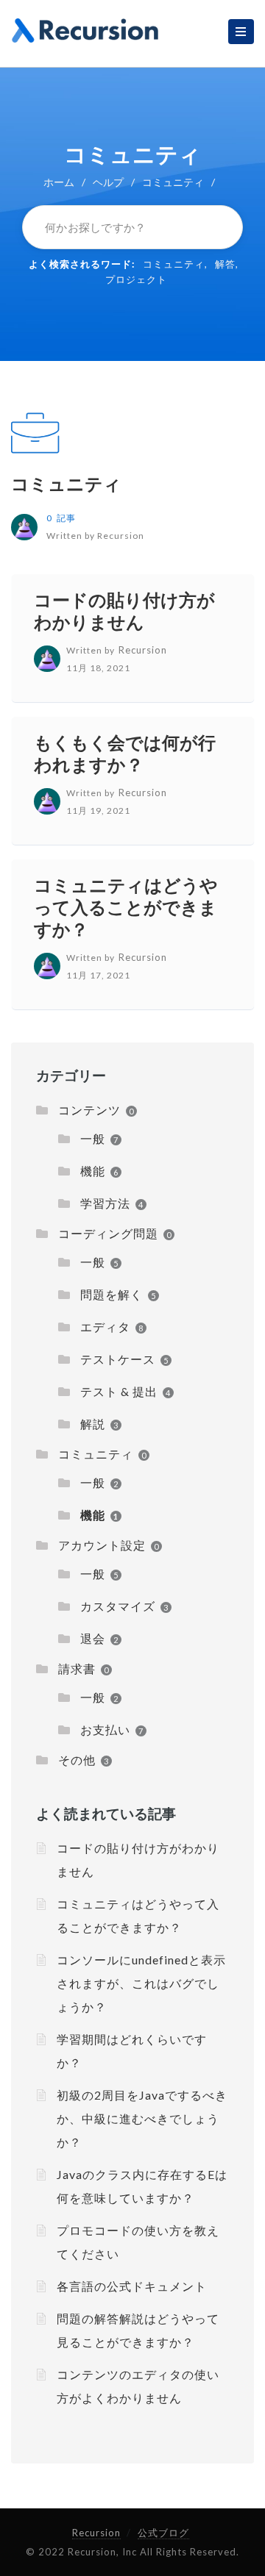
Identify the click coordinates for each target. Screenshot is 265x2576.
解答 (225, 264)
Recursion (96, 2533)
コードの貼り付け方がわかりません (124, 611)
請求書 (77, 1668)
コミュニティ (174, 264)
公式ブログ (163, 2533)
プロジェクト (136, 279)
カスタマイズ (118, 1606)
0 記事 (61, 518)
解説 (93, 1424)
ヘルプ (108, 182)
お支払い (105, 1729)
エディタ (105, 1327)
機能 (93, 1171)
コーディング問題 (108, 1233)
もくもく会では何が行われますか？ (125, 753)
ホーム (59, 182)
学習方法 (105, 1203)
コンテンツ (89, 1110)
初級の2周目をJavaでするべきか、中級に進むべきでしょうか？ (142, 2118)
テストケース (118, 1359)
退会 (93, 1638)
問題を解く (112, 1294)
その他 (77, 1760)
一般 (93, 1138)
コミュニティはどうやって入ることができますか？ (126, 907)
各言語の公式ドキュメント (132, 2286)
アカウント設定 (102, 1545)
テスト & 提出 (119, 1391)
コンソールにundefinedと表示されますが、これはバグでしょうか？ (141, 1983)
